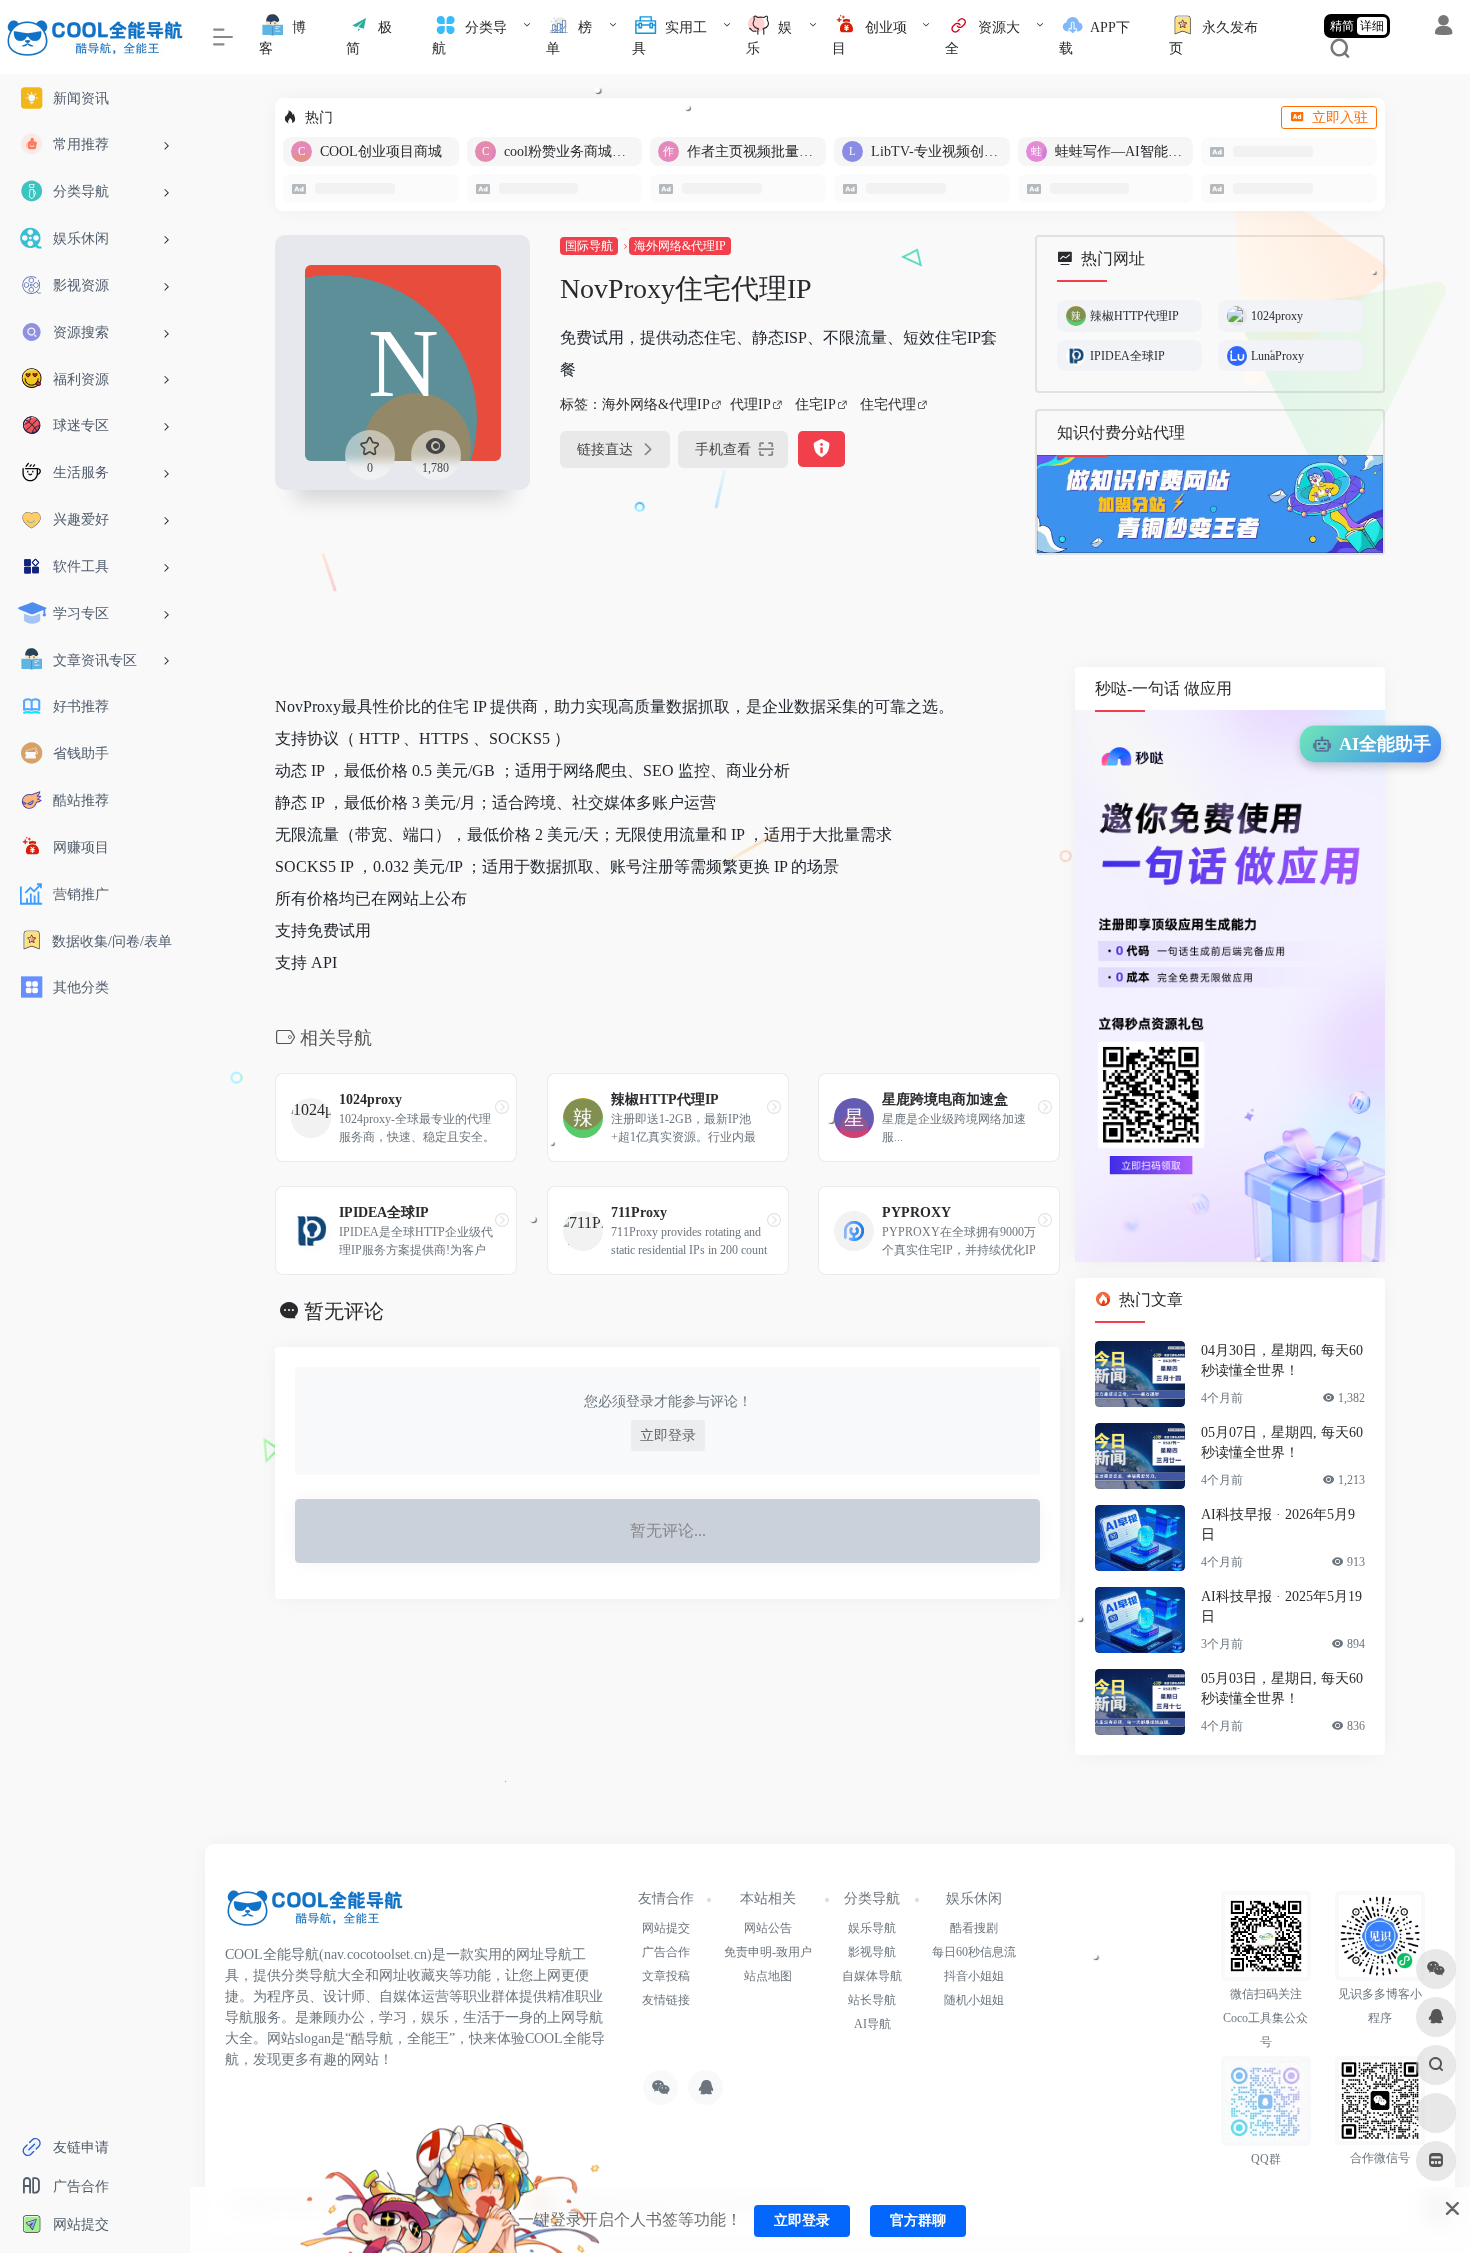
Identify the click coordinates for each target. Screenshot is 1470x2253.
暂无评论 (344, 1311)
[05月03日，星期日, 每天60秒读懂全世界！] (1140, 1702)
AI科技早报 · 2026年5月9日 (1278, 1524)
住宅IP (815, 404)
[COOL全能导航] (315, 1914)
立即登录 (668, 1435)
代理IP (750, 404)
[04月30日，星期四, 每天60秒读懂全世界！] (1140, 1374)
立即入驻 (1340, 117)
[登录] (1443, 28)
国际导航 (589, 246)
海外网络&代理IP (680, 246)
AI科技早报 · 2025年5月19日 (1281, 1606)
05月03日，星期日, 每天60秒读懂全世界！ (1282, 1688)
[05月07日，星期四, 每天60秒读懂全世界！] (1140, 1456)
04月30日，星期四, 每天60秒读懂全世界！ (1282, 1360)
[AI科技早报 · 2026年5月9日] (1140, 1538)
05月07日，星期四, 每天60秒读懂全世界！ (1282, 1442)
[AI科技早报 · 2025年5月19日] (1140, 1620)
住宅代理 (888, 404)
